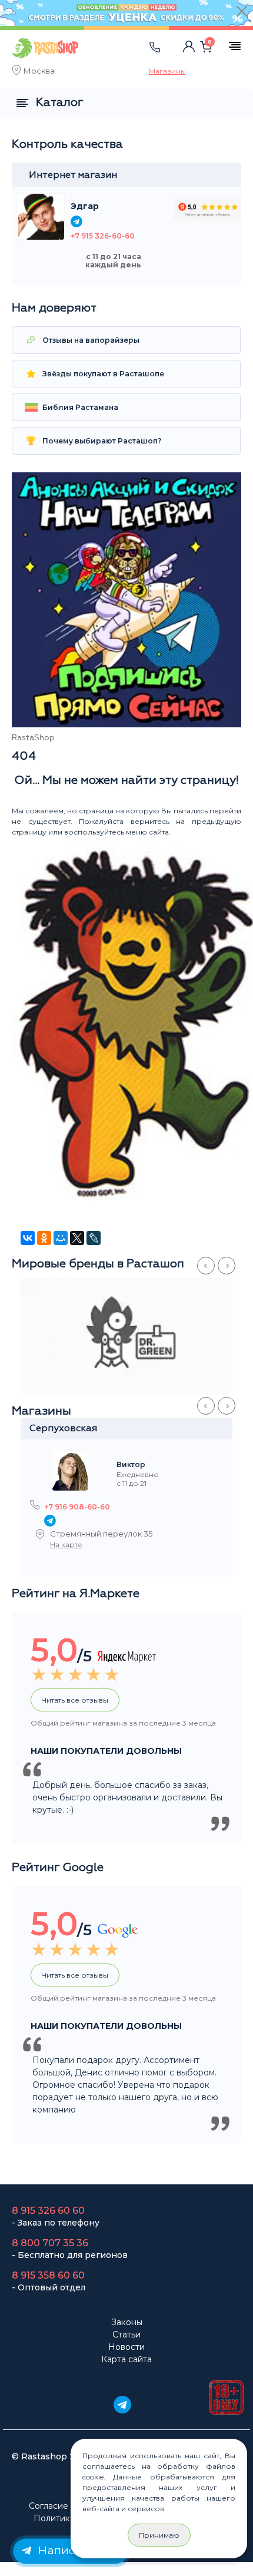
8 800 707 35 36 (50, 2243)
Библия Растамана (79, 407)
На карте (66, 1544)
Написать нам (77, 2550)
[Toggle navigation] (115, 59)
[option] (132, 1336)
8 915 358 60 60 (48, 2275)
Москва (39, 72)
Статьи (126, 2335)
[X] (77, 1238)
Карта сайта (126, 2359)
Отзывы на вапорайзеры (90, 340)
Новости (126, 2347)
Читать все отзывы (75, 1700)
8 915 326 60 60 (48, 2211)
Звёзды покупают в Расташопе (102, 374)
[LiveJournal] (94, 1238)
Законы (127, 2322)
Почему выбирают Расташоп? (101, 441)
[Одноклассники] (44, 1238)
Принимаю (159, 2535)
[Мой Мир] (61, 1238)
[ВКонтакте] (28, 1238)
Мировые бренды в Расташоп (98, 1264)
